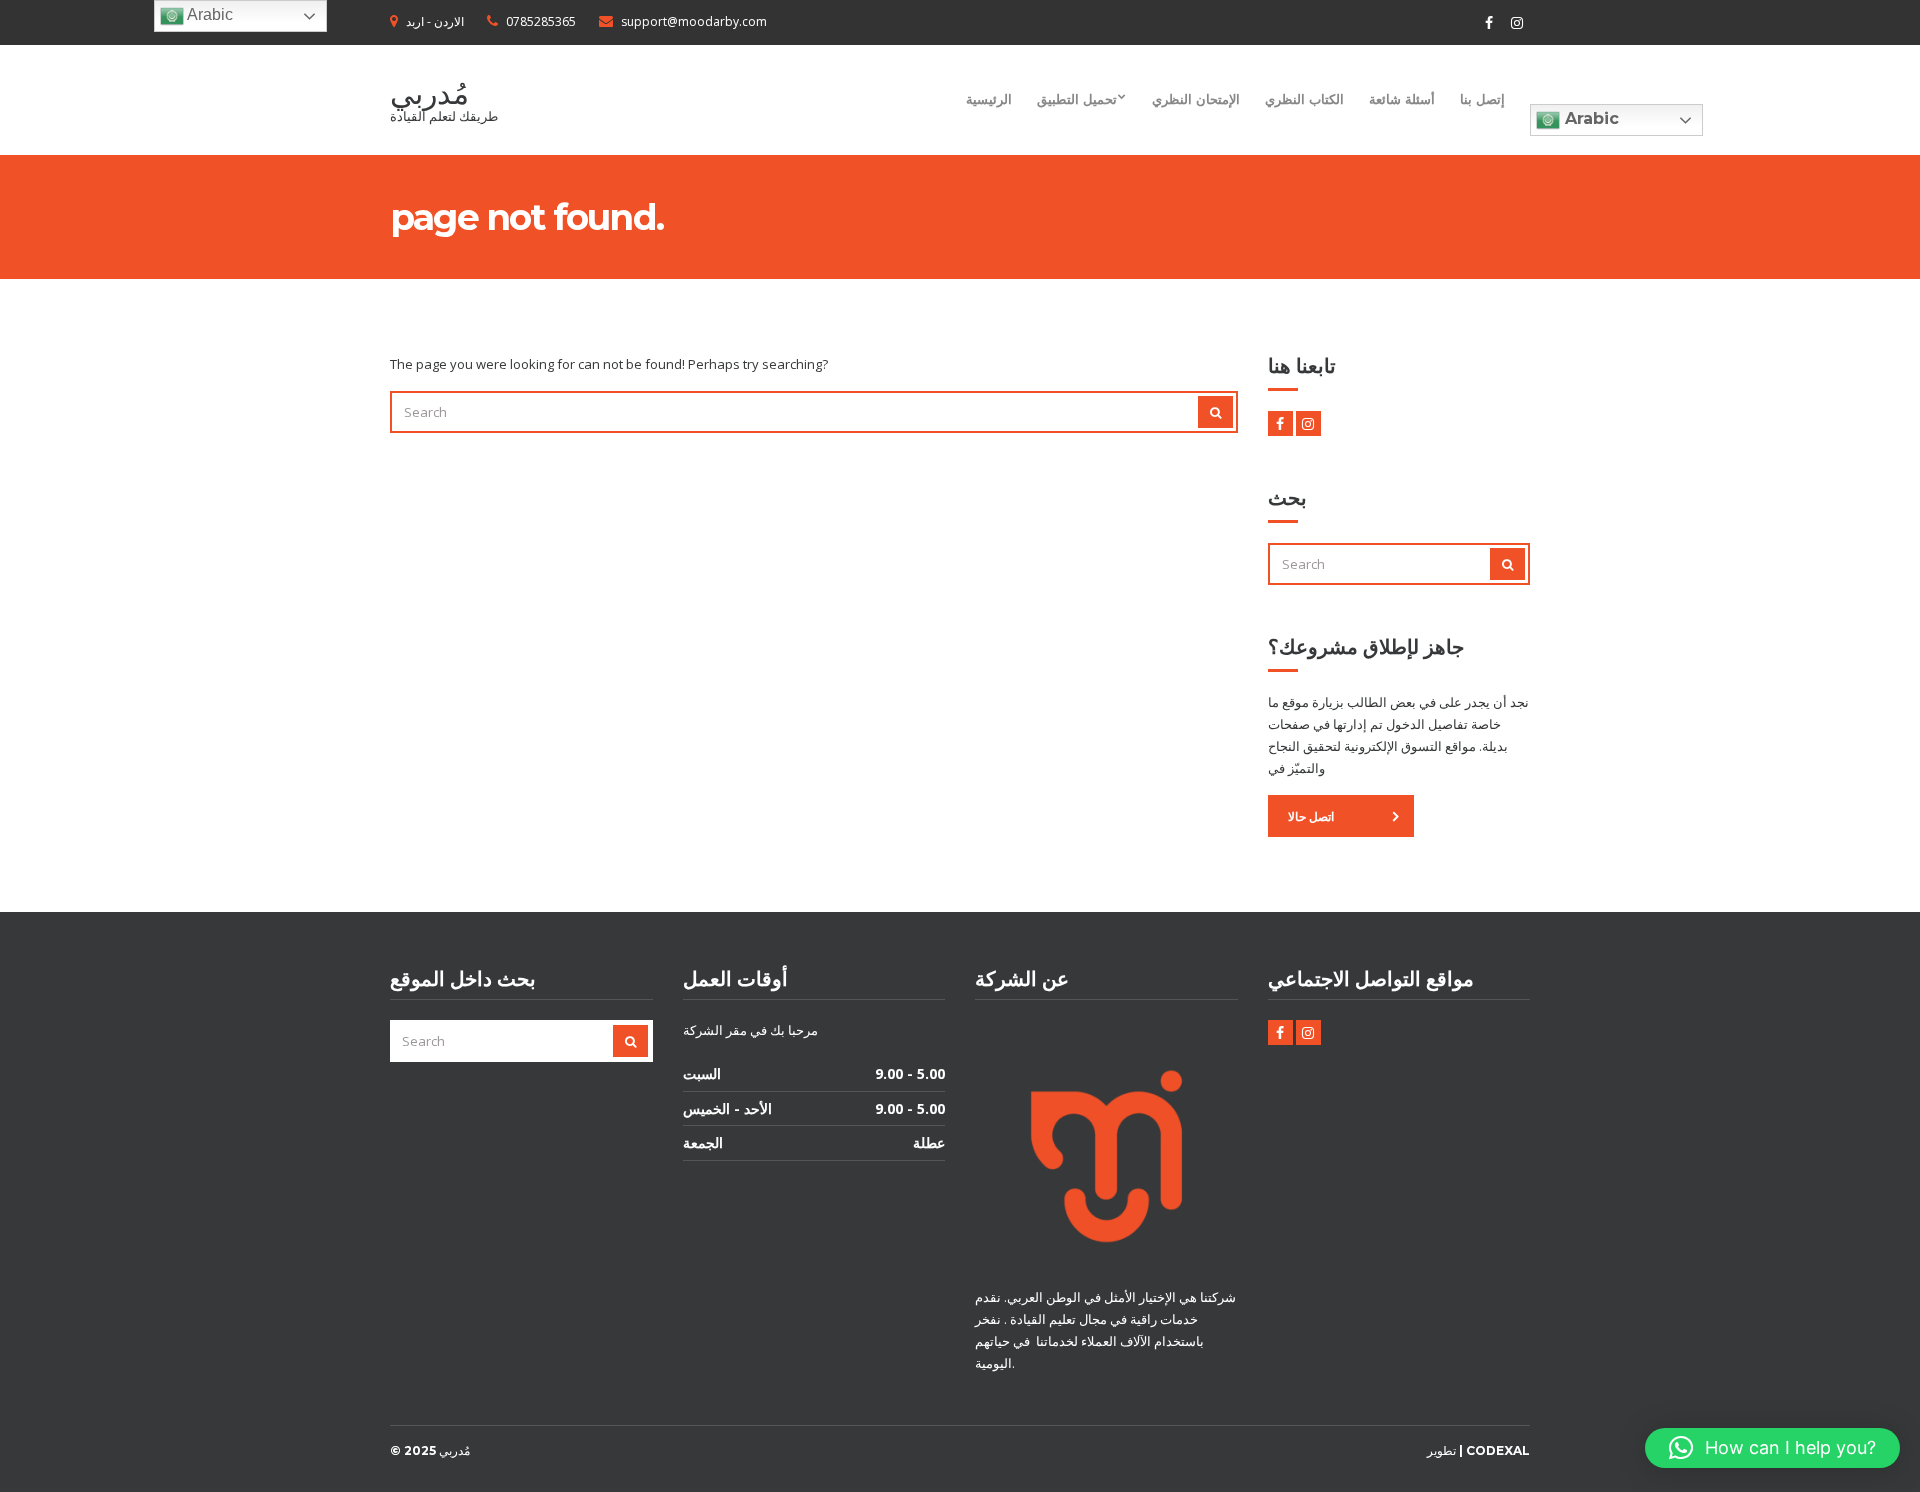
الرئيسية (989, 99)
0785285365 (541, 21)
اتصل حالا (1311, 816)
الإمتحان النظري (1196, 99)
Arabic (1589, 118)
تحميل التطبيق (1077, 99)
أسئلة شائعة (1402, 99)
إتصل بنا (1482, 99)
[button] (1772, 1448)
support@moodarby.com (694, 21)
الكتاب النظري (1304, 99)
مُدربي (429, 93)
